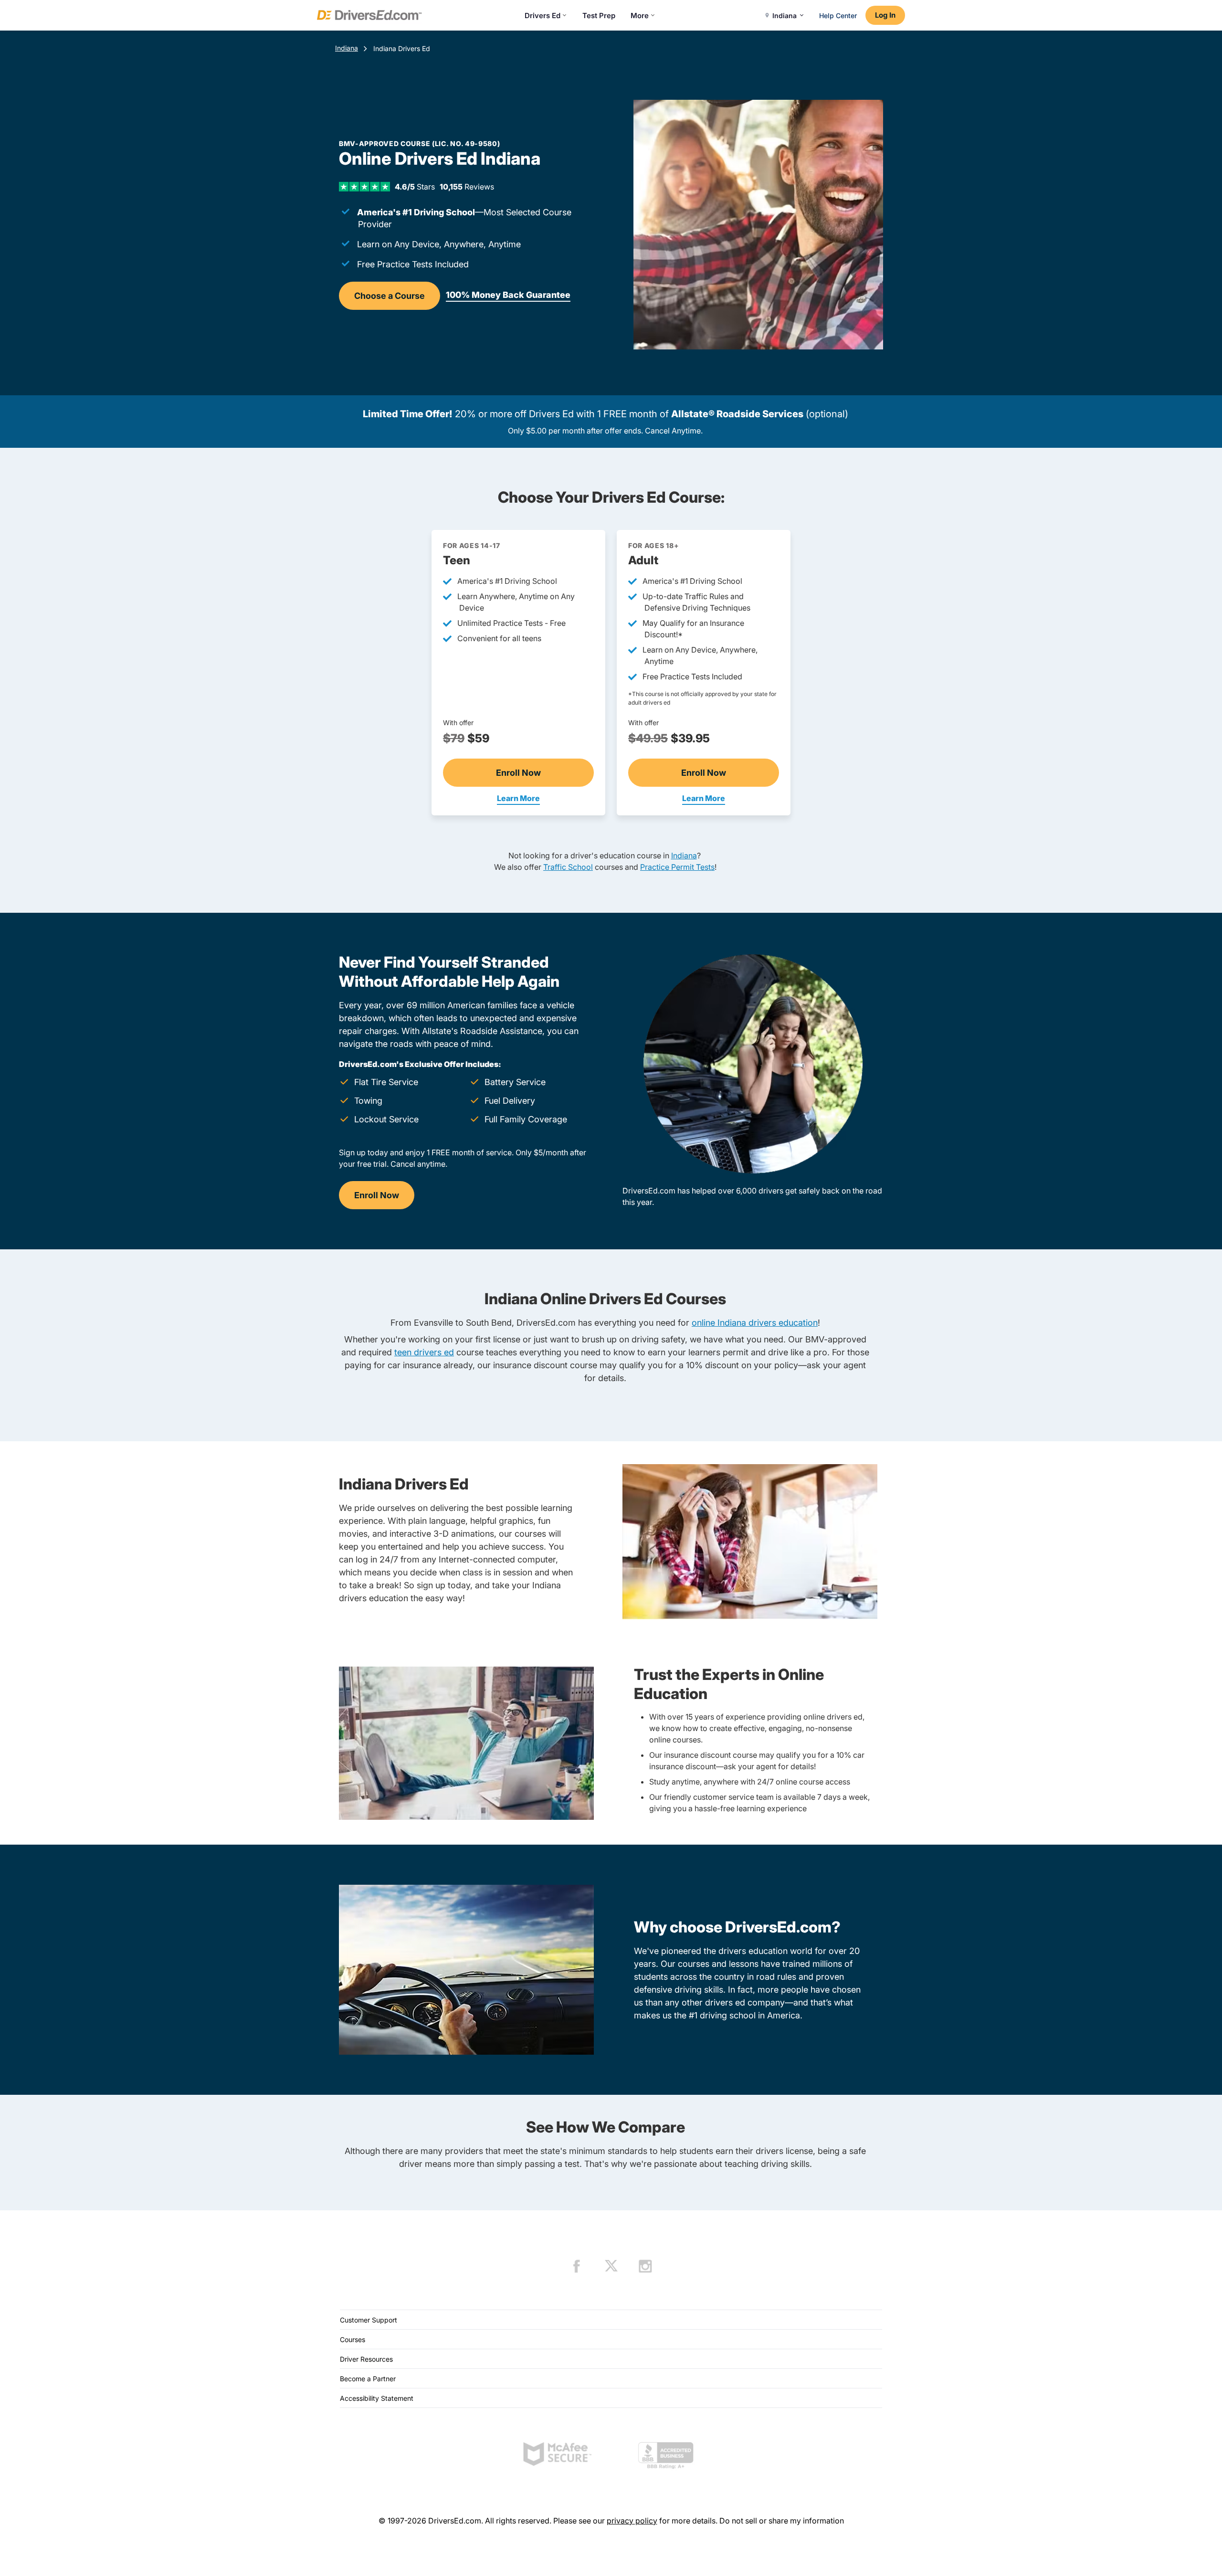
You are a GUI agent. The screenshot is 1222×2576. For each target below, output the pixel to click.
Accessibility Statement (377, 2398)
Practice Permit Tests (677, 867)
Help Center (838, 16)
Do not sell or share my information (782, 2521)
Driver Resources (366, 2359)
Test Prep (599, 16)
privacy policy (632, 2521)
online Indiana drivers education (755, 1323)
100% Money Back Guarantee (508, 295)
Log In (885, 15)
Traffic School (568, 867)
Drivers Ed (543, 16)
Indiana (347, 48)
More (640, 16)
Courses (353, 2339)
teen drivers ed (424, 1352)
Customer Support (369, 2320)
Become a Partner (368, 2379)
